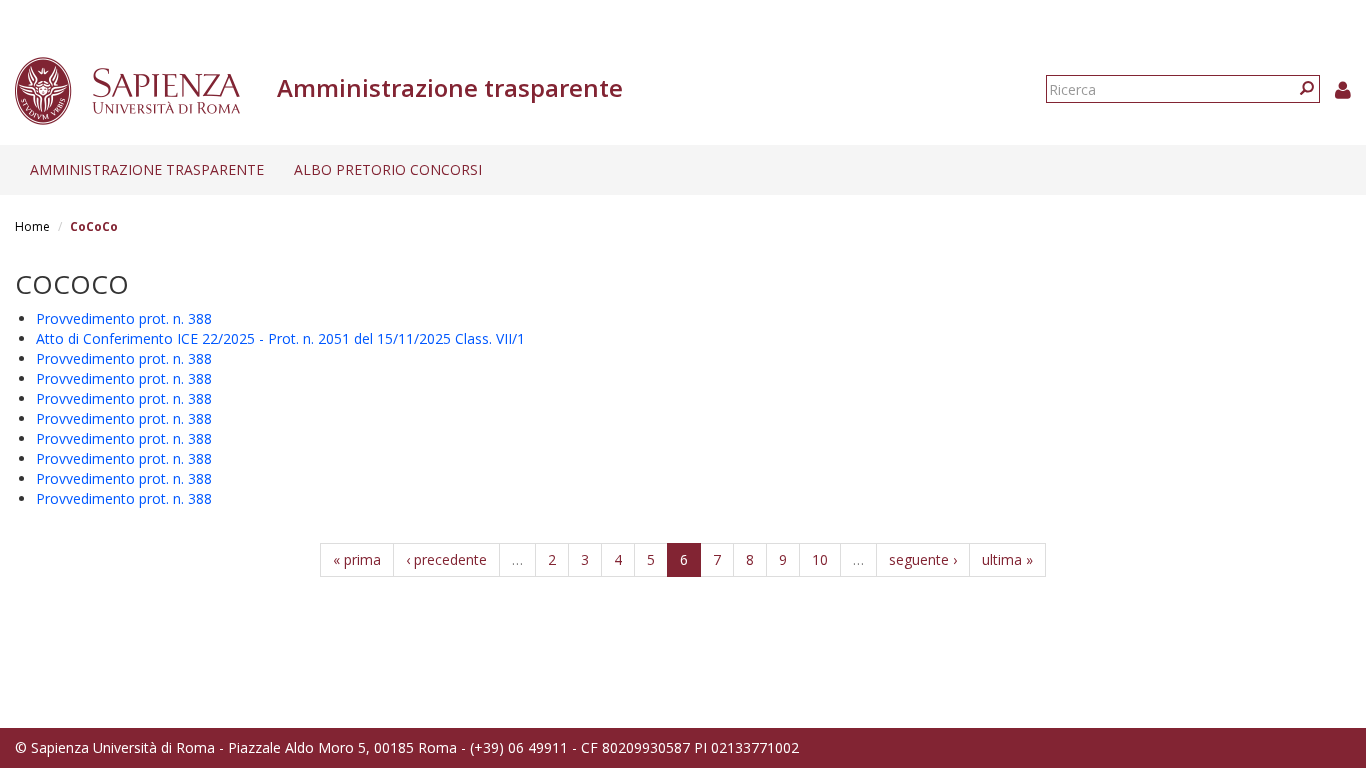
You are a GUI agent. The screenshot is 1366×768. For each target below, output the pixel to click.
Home (32, 226)
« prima (357, 559)
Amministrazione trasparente (147, 169)
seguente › (923, 559)
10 (820, 559)
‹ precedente (446, 559)
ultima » (1007, 559)
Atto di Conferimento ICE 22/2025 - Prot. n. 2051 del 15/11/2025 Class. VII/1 (280, 338)
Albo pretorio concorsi (388, 169)
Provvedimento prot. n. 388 (124, 318)
